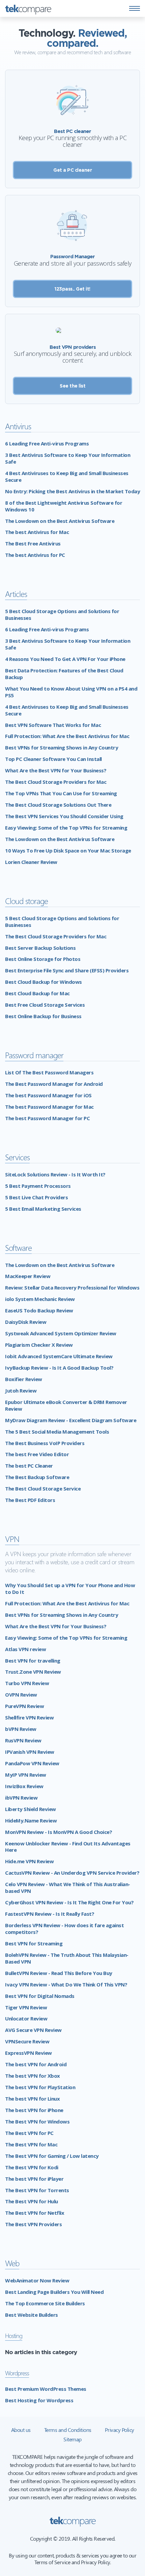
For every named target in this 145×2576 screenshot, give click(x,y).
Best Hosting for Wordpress (39, 2400)
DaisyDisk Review (26, 1322)
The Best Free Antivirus (33, 543)
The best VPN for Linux (32, 2099)
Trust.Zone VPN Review (33, 1672)
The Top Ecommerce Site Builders (45, 2303)
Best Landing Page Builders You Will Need (54, 2292)
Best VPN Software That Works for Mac (53, 725)
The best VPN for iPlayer (34, 2179)
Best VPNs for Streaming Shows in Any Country (62, 747)
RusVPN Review (23, 1740)
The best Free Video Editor (37, 1454)
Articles (16, 594)
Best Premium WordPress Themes (46, 2389)
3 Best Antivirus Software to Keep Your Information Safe (68, 458)
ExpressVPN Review (28, 2053)
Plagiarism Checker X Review (39, 1345)
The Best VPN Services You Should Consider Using (64, 816)
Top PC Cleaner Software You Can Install (53, 759)
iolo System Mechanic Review (40, 1299)
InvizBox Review (24, 1786)
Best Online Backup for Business (43, 1016)
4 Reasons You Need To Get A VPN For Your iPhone (65, 659)
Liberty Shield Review (31, 1809)
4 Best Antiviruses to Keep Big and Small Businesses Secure (67, 476)
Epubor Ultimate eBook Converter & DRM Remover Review (66, 1405)
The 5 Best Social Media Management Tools (57, 1432)
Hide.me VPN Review (29, 1861)
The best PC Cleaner (29, 1466)
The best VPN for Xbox (33, 2076)
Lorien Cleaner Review (31, 862)
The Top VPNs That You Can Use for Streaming (61, 793)
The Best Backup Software (37, 1477)
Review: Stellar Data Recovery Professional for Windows (72, 1287)
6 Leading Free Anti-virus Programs (47, 443)
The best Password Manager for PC (47, 1118)
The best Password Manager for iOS (48, 1095)
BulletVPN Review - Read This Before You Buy (59, 1973)
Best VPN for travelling (33, 1661)
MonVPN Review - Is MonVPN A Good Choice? (59, 1832)
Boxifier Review (24, 1379)
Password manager (34, 1055)
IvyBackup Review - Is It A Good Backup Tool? (59, 1368)
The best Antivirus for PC (35, 555)
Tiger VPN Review (26, 2007)
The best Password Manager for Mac (49, 1107)
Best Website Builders (32, 2315)
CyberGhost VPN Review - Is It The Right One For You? (69, 1902)
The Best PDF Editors (30, 1500)
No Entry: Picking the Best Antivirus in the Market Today (72, 491)
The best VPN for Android (36, 2064)
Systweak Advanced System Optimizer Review (61, 1333)
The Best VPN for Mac (31, 2144)
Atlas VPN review (25, 1649)
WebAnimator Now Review (37, 2280)
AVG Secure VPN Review (33, 2030)
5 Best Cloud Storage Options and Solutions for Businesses (62, 614)
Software (18, 1248)
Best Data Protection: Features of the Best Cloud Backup (64, 674)
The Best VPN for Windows (37, 2121)
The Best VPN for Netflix (35, 2213)
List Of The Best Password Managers (49, 1072)
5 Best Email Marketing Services (43, 1209)
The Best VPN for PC (29, 2133)
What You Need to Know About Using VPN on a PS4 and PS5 (71, 692)
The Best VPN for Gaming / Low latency (52, 2156)
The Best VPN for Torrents (37, 2190)
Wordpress (17, 2373)
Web (12, 2263)
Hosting (14, 2335)
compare (28, 8)
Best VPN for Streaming (34, 1943)
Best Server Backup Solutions (40, 948)
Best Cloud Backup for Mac (37, 993)
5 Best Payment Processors (38, 1186)
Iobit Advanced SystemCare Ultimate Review (59, 1356)
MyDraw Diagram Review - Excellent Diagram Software (71, 1420)
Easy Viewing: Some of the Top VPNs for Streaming (66, 828)
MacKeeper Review (28, 1276)
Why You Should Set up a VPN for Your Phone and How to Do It (70, 1588)
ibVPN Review (21, 1798)
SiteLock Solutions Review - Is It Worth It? (55, 1174)
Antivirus (18, 426)
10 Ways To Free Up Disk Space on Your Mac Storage (68, 850)
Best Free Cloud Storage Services (45, 1005)
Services (17, 1157)
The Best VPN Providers (33, 2224)
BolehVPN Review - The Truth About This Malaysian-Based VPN (67, 1958)
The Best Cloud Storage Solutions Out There (58, 805)
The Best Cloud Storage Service (43, 1488)
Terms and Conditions (68, 2430)
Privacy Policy (120, 2430)
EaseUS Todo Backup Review (39, 1310)
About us (21, 2430)
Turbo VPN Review (27, 1683)
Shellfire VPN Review (29, 1717)
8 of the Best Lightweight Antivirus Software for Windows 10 (64, 506)
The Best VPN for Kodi (32, 2167)
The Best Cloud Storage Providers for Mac (56, 782)
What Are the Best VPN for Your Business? (56, 770)
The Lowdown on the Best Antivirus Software (60, 521)
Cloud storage (26, 901)
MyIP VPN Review (26, 1775)
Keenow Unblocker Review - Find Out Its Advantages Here (68, 1847)
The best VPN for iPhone (34, 2110)
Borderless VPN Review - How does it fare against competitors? (64, 1929)
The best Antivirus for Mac (37, 532)
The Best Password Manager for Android (54, 1084)
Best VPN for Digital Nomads (40, 1996)
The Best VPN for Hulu (32, 2201)
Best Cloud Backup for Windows (43, 982)
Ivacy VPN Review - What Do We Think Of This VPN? (66, 1984)
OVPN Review (21, 1695)
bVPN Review (21, 1729)
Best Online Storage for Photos (43, 959)
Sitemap (72, 2439)
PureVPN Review (24, 1706)
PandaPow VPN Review (32, 1763)
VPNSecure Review (27, 2041)
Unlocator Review (26, 2018)
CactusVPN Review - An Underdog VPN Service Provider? (72, 1873)
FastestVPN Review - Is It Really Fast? (50, 1914)
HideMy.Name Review (31, 1820)
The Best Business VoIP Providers (45, 1443)
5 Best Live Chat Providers (36, 1197)
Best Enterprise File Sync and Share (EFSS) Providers (67, 970)
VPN (12, 1539)
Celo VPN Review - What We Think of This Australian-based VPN (68, 1887)
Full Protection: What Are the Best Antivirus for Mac (67, 736)
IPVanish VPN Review (30, 1752)
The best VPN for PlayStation (40, 2087)
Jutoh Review (21, 1391)
